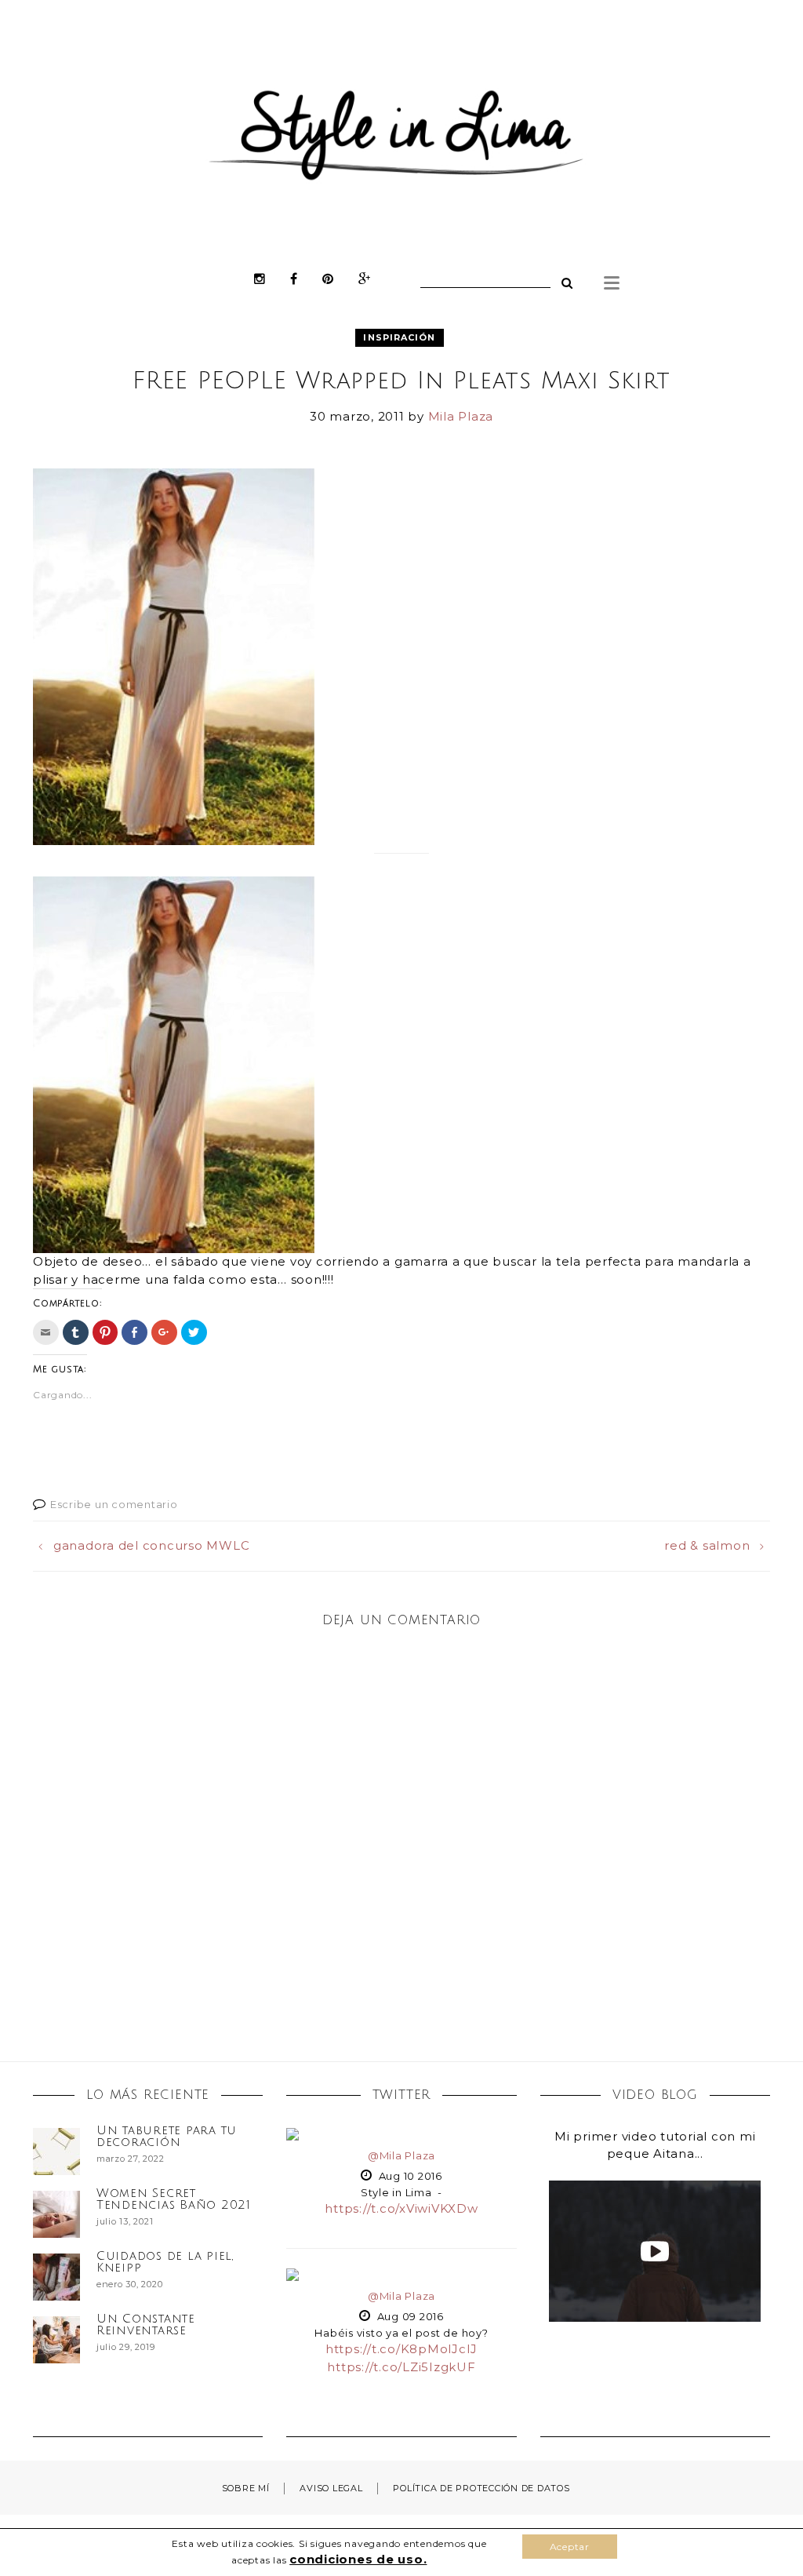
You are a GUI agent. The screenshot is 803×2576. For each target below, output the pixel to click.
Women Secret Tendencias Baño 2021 (174, 2199)
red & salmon (707, 1545)
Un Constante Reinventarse (146, 2325)
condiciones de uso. (358, 2559)
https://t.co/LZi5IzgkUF (401, 2367)
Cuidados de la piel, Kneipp (165, 2262)
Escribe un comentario (114, 1504)
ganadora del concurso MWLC (151, 1545)
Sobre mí (246, 2488)
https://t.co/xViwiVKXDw (401, 2208)
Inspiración (399, 337)
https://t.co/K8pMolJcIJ (401, 2349)
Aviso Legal (331, 2488)
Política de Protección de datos (481, 2488)
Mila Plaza (461, 416)
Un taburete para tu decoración (167, 2136)
